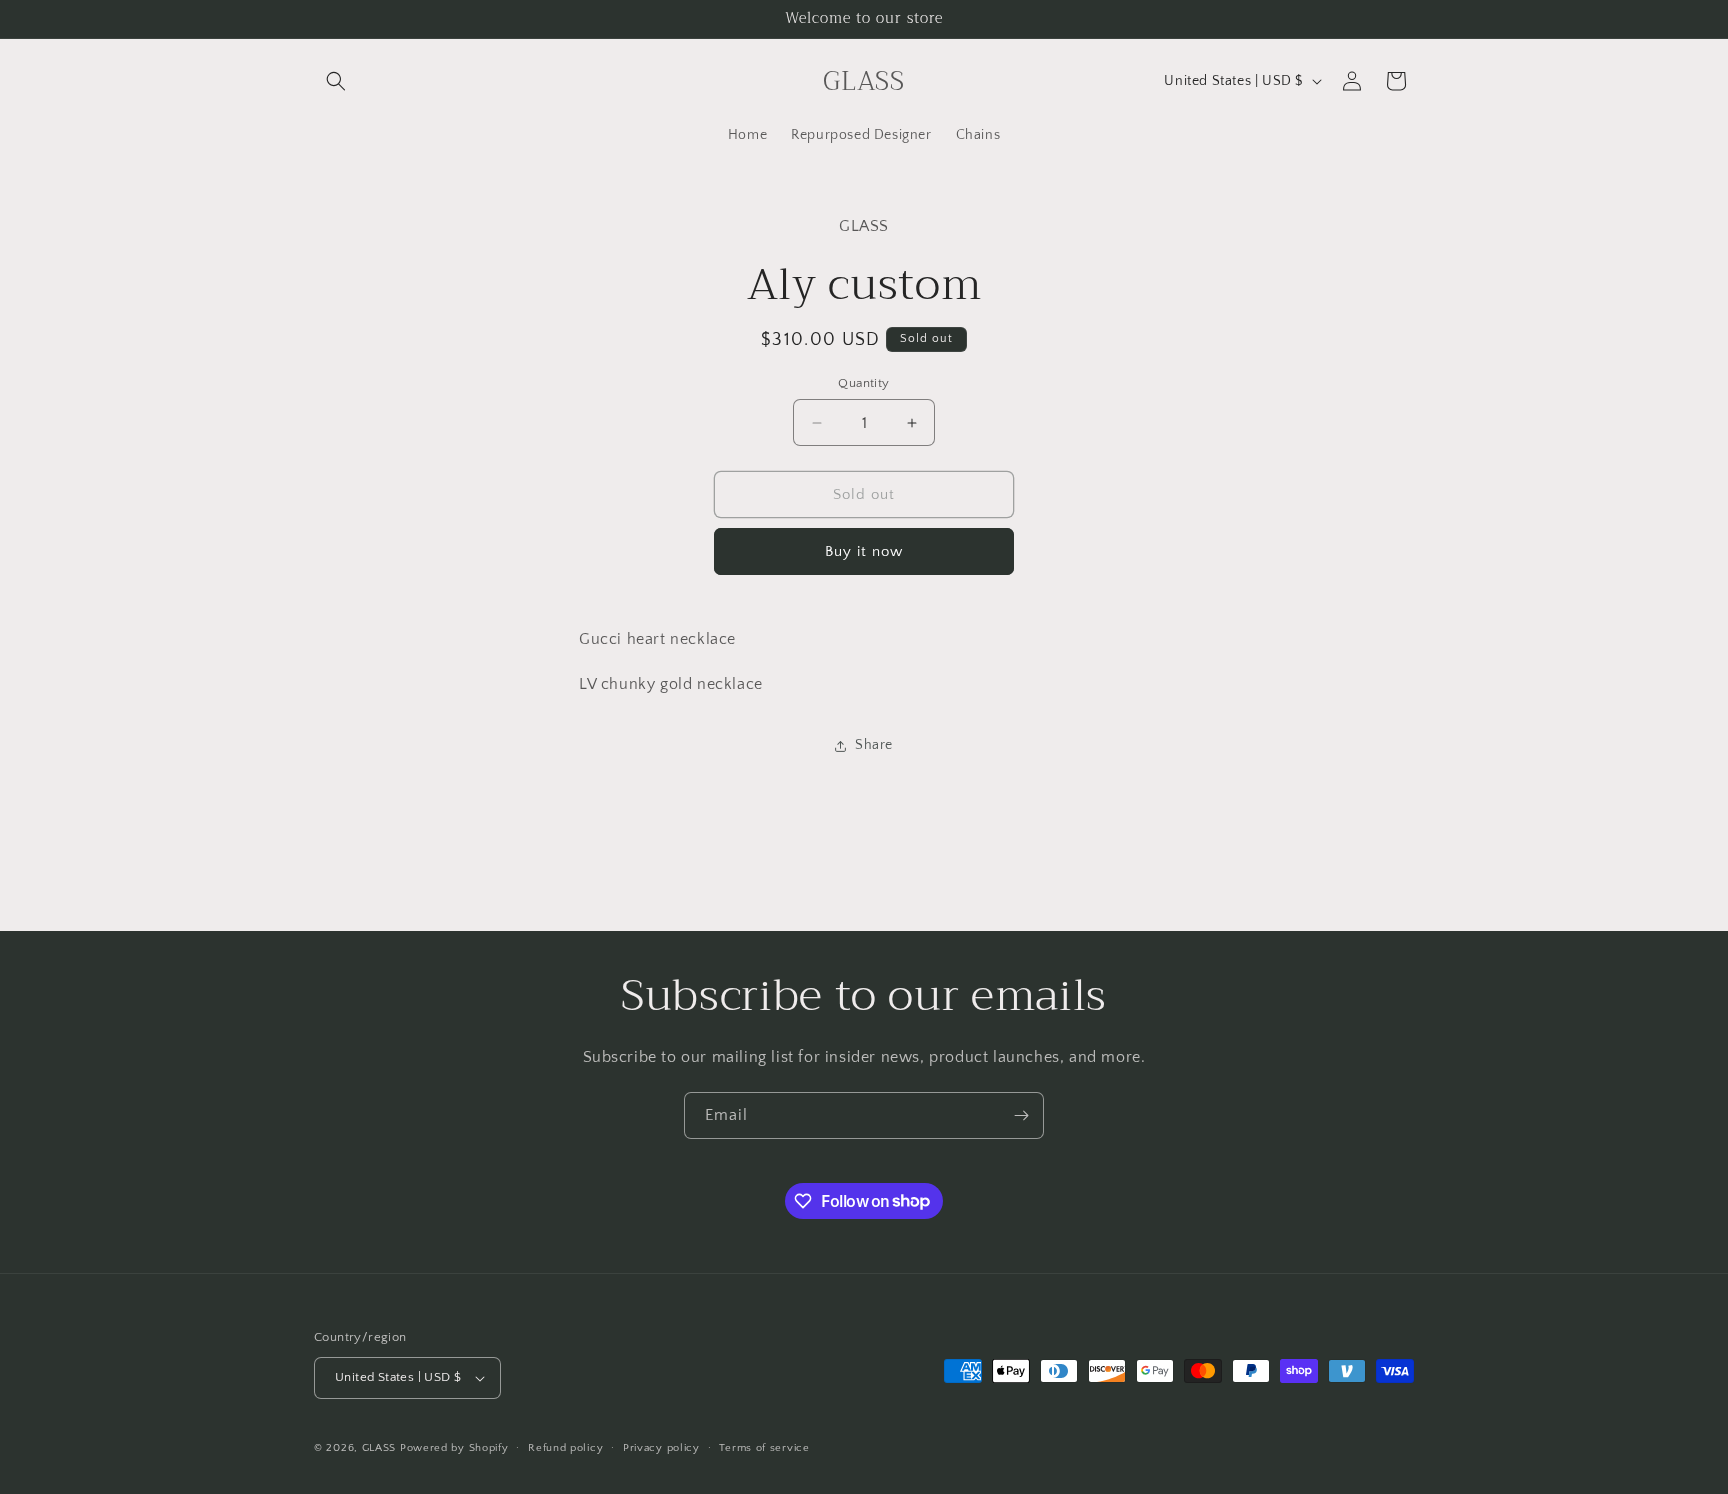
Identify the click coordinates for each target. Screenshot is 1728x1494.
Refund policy (565, 1448)
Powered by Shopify (454, 1448)
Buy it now (864, 551)
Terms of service (764, 1448)
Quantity (863, 383)
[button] (336, 81)
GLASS (379, 1448)
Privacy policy (661, 1448)
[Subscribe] (1021, 1115)
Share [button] (874, 745)
